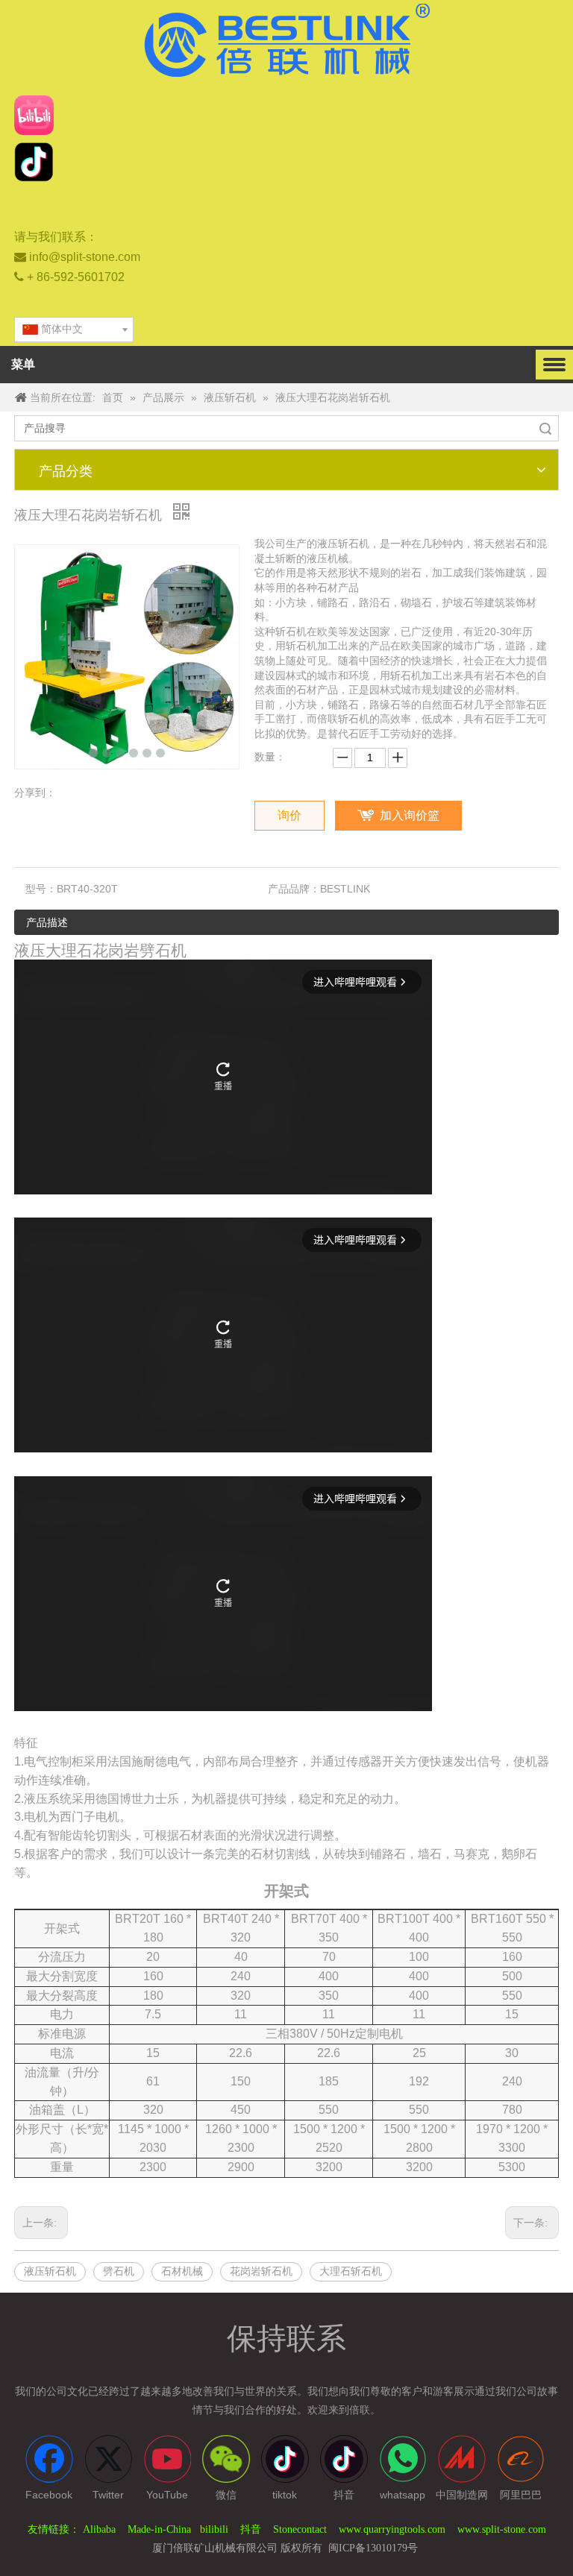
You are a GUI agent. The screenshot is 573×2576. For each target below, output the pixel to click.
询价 (289, 815)
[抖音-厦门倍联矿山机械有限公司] (34, 162)
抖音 (251, 2529)
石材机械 (182, 2271)
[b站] (34, 115)
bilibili (214, 2529)
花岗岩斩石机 (261, 2271)
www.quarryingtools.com (392, 2529)
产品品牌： (294, 889)
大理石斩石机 (351, 2271)
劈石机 (119, 2271)
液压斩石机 (50, 2271)
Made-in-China (159, 2529)
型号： (41, 889)
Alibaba (101, 2529)
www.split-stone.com (502, 2529)
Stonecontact (301, 2529)
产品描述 (47, 923)
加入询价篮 (410, 815)
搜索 (545, 428)
